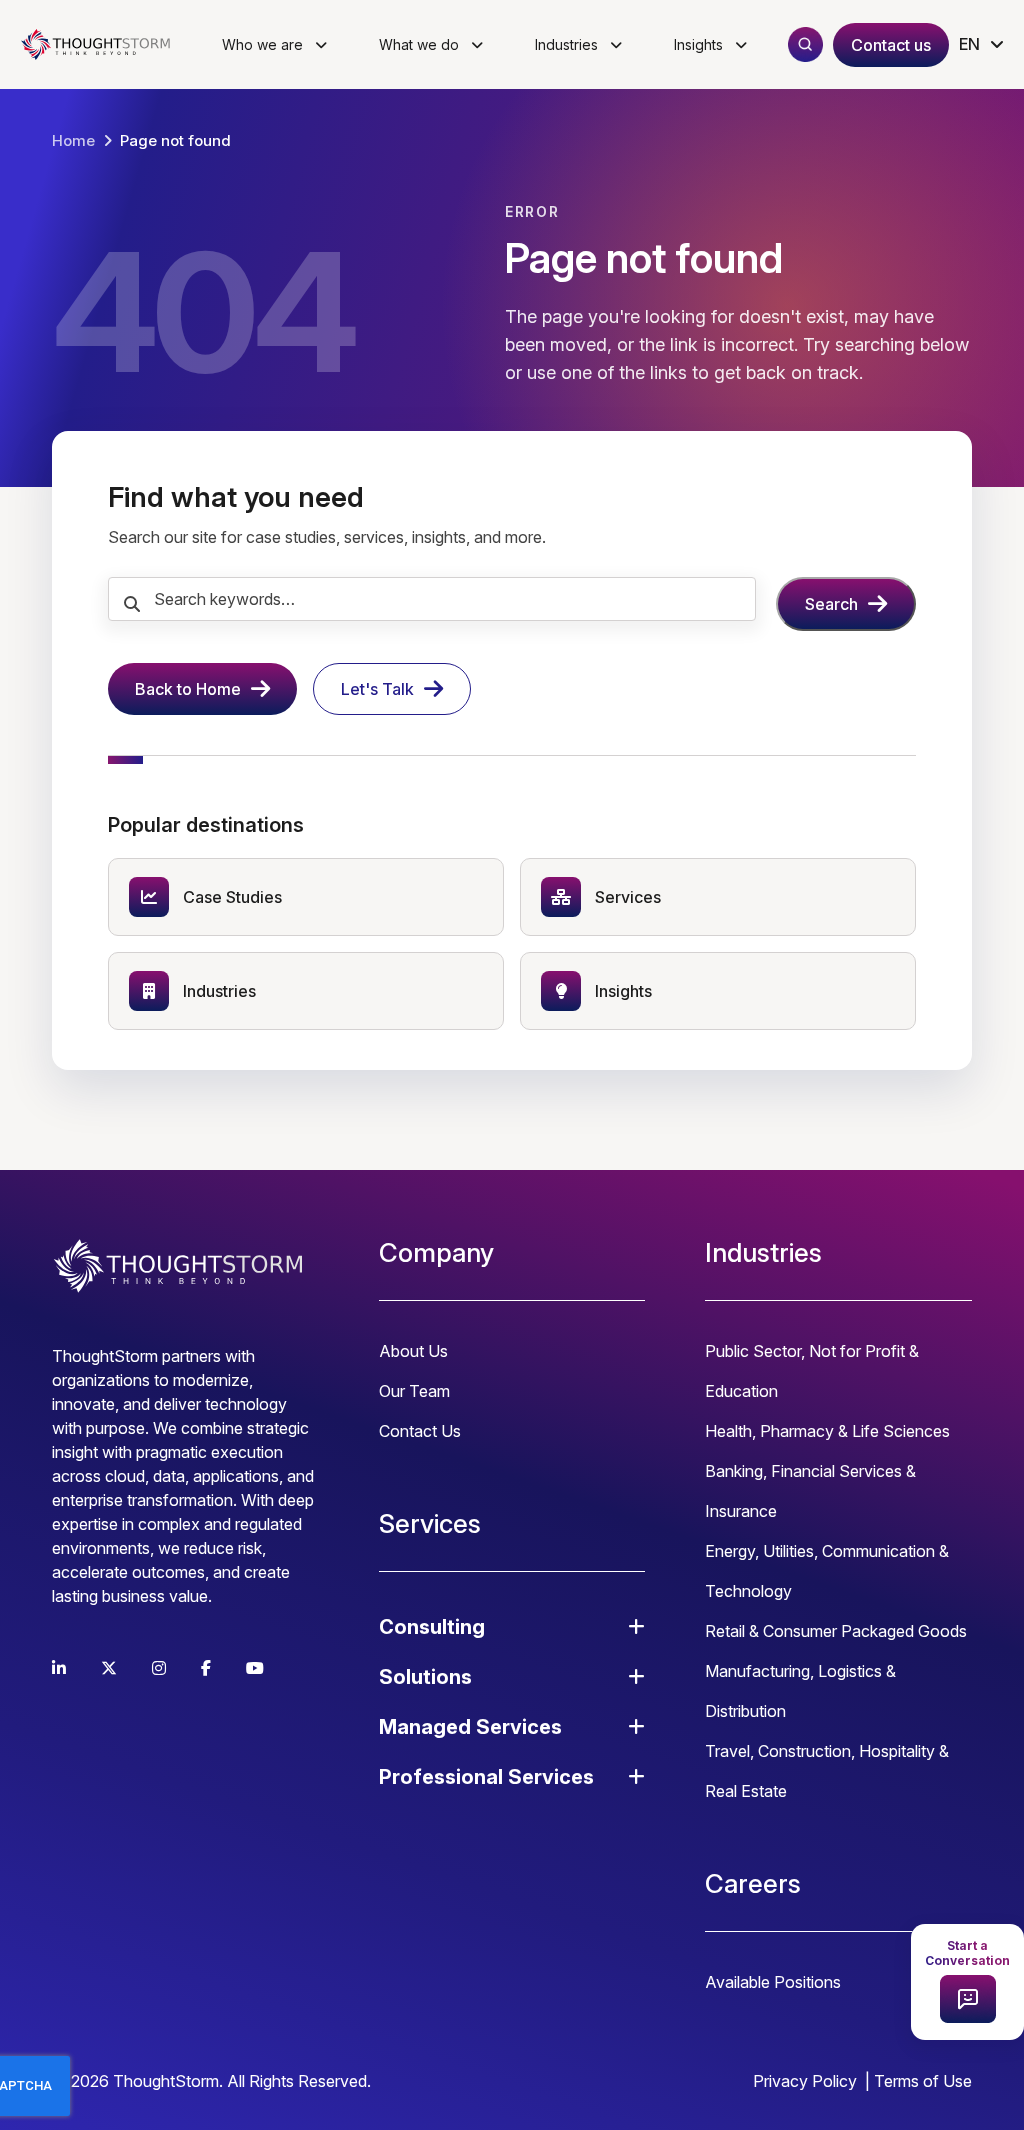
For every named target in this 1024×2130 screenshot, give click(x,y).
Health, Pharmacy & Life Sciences (827, 1431)
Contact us (891, 45)
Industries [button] (566, 44)
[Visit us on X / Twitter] (109, 1668)
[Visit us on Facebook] (206, 1668)
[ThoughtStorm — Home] (100, 45)
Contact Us (420, 1431)
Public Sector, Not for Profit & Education (812, 1371)
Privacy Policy (805, 2081)
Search (831, 604)
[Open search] (805, 44)
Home (73, 140)
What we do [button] (419, 44)
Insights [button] (698, 44)
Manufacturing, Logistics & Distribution (800, 1691)
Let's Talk (377, 689)
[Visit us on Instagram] (159, 1668)
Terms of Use (923, 2081)
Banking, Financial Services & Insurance (810, 1491)
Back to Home (188, 689)
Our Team (414, 1391)
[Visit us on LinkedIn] (59, 1668)
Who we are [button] (262, 44)
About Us (413, 1351)
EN (969, 44)
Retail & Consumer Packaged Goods (836, 1631)
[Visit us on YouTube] (255, 1668)
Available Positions (773, 1982)
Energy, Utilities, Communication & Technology (827, 1571)
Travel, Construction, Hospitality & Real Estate (827, 1771)
